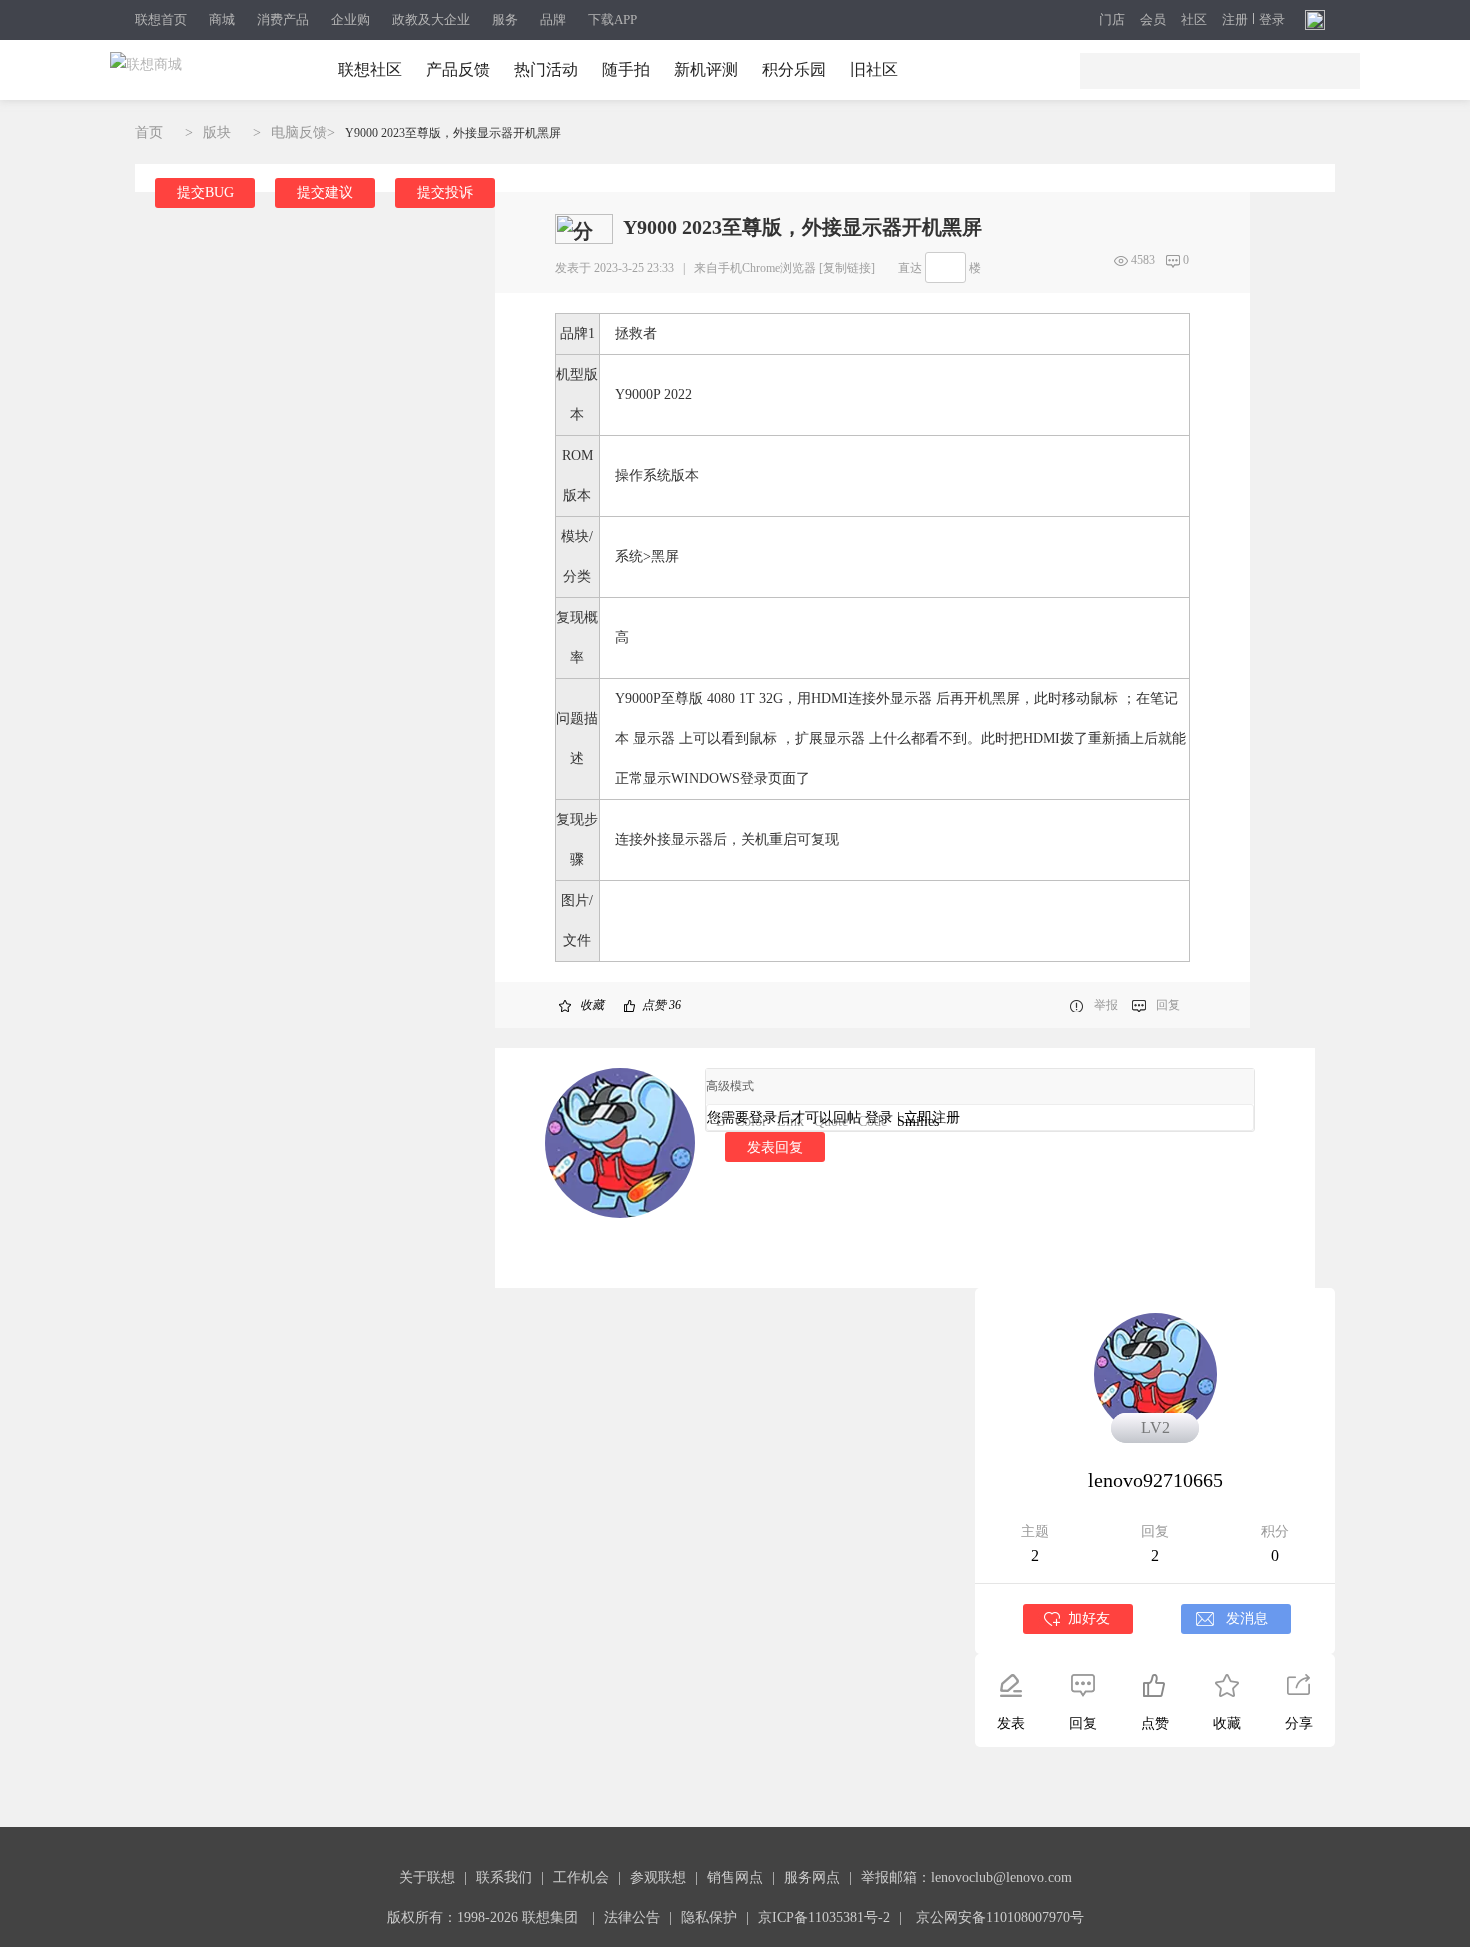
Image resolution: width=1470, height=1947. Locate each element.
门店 (1112, 20)
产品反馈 (458, 69)
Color (751, 1121)
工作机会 (581, 1877)
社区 (1194, 20)
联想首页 (161, 19)
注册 (1235, 20)
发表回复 (775, 1147)
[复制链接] (847, 268)
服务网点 (812, 1877)
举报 (1106, 1005)
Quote (831, 1121)
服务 (505, 19)
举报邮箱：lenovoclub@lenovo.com (966, 1877)
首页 (149, 132)
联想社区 (370, 69)
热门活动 (546, 69)
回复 (1168, 1005)
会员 (1153, 20)
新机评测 (706, 69)
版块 (217, 132)
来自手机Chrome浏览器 (755, 268)
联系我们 (504, 1877)
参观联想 (658, 1877)
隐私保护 (709, 1917)
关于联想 (427, 1877)
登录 (1272, 20)
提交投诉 (445, 192)
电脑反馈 (299, 132)
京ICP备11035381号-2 (824, 1917)
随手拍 (626, 69)
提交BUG (205, 192)
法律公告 (632, 1917)
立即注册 (932, 1117)
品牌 (553, 19)
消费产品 (283, 19)
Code (872, 1121)
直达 (910, 268)
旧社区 (874, 69)
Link (790, 1121)
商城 (222, 19)
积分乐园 (794, 69)
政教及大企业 (431, 19)
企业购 (350, 19)
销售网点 (735, 1877)
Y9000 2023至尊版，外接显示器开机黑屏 (453, 133)
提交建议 (325, 192)
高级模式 (730, 1086)
